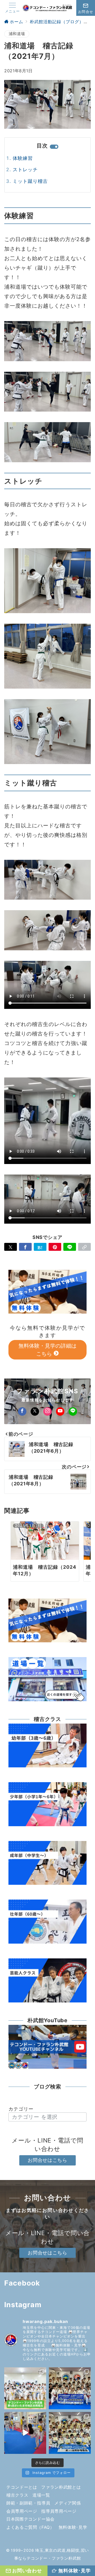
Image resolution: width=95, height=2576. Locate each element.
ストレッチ (25, 170)
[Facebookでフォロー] (22, 1411)
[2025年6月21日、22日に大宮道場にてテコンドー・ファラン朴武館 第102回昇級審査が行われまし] (70, 2433)
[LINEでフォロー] (73, 1411)
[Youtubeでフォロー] (60, 1411)
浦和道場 (17, 34)
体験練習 (23, 158)
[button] (84, 1247)
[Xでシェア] (11, 1247)
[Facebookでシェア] (25, 1247)
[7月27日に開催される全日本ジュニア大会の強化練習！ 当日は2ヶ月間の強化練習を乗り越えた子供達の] (25, 2433)
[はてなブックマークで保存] (40, 1247)
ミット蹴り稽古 (30, 181)
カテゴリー (21, 2109)
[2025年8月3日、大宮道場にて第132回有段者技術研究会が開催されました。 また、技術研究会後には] (70, 2388)
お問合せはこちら (47, 2160)
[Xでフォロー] (35, 1411)
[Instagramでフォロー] (47, 1411)
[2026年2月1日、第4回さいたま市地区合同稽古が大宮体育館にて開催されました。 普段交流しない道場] (25, 2388)
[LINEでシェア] (70, 1247)
